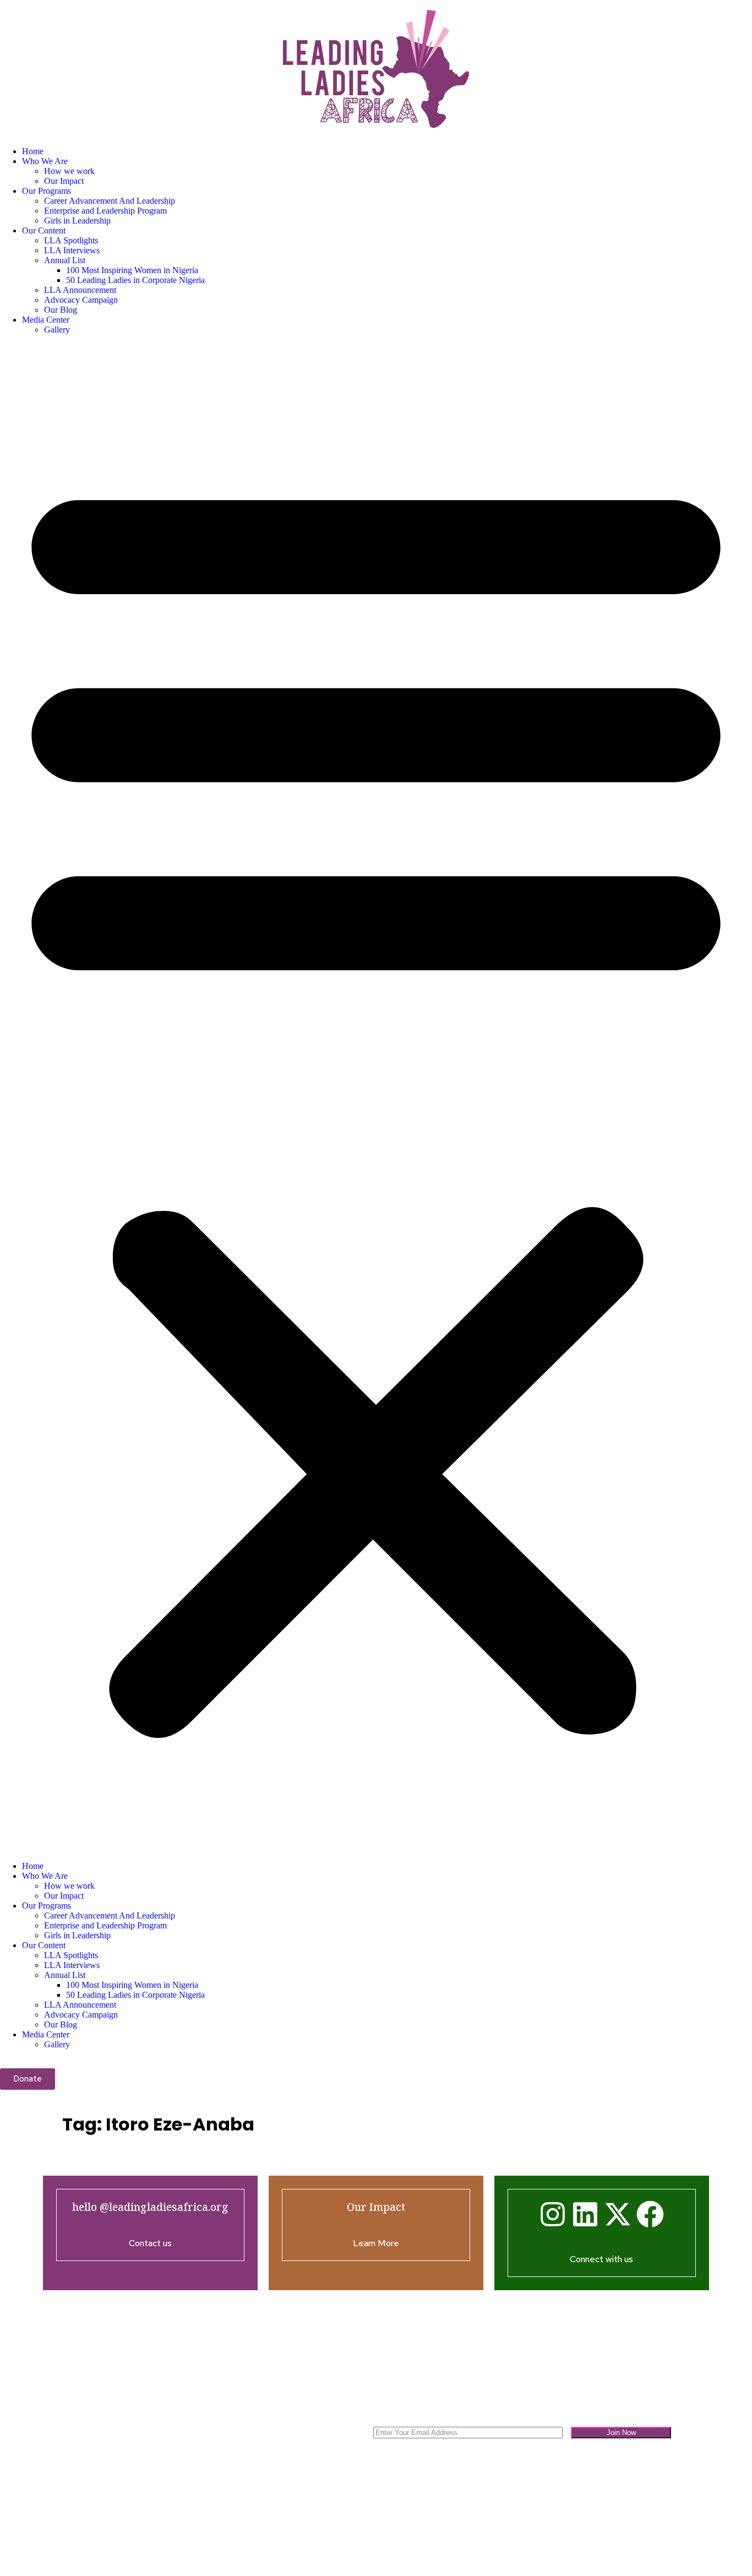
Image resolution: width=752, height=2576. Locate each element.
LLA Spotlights (71, 240)
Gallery (57, 330)
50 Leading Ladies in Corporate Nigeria (135, 280)
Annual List (65, 260)
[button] (376, 1098)
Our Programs (47, 191)
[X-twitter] (618, 2214)
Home (33, 151)
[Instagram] (553, 2214)
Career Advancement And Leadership (110, 201)
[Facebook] (650, 2214)
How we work (69, 171)
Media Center (46, 320)
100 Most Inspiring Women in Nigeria (132, 270)
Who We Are (45, 161)
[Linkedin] (585, 2214)
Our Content (44, 230)
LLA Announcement (80, 290)
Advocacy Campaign (81, 300)
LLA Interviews (72, 250)
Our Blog (61, 310)
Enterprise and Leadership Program (105, 211)
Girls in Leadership (77, 221)
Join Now (621, 2433)
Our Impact (64, 181)
